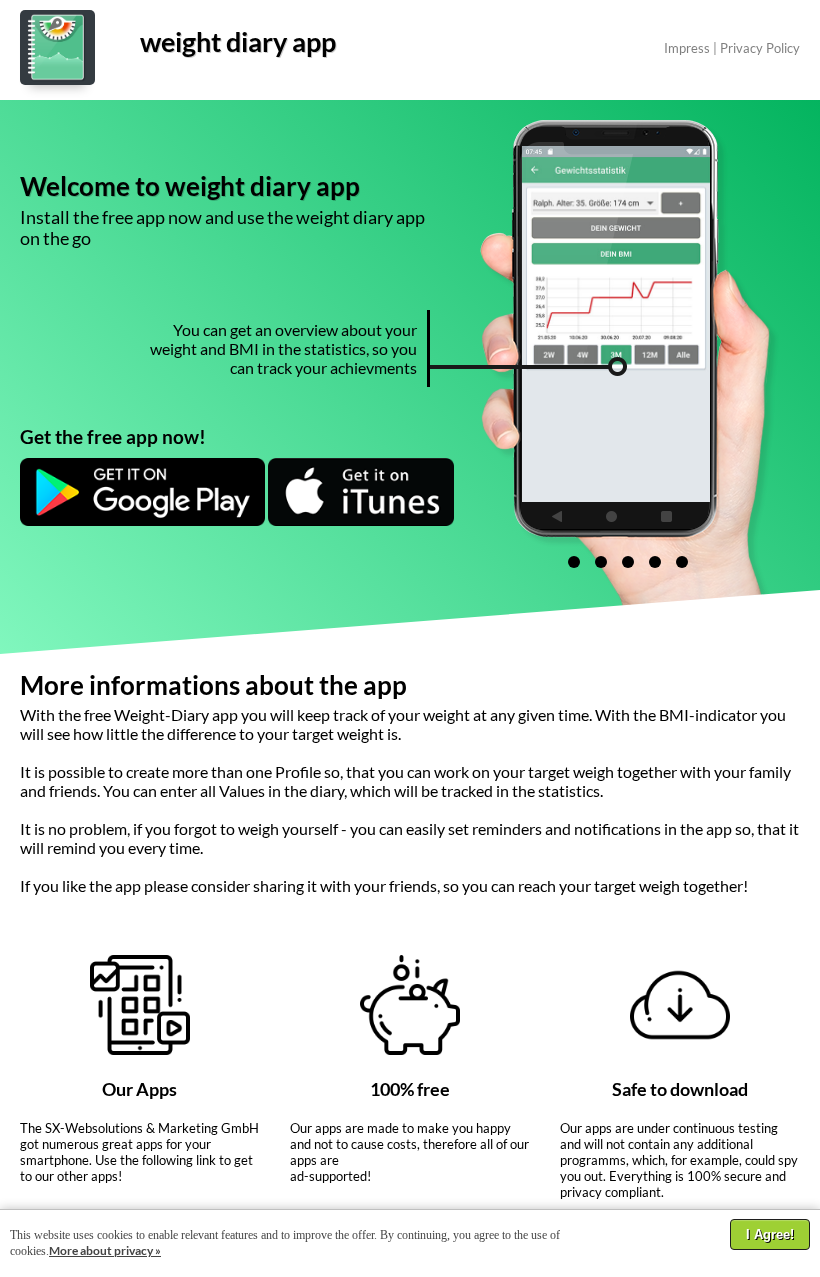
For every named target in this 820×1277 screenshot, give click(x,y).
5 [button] (682, 562)
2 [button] (601, 562)
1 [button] (574, 562)
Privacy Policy (760, 48)
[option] (661, 324)
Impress (687, 48)
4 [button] (655, 562)
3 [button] (628, 562)
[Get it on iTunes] (361, 520)
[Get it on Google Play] (142, 520)
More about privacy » (105, 1250)
